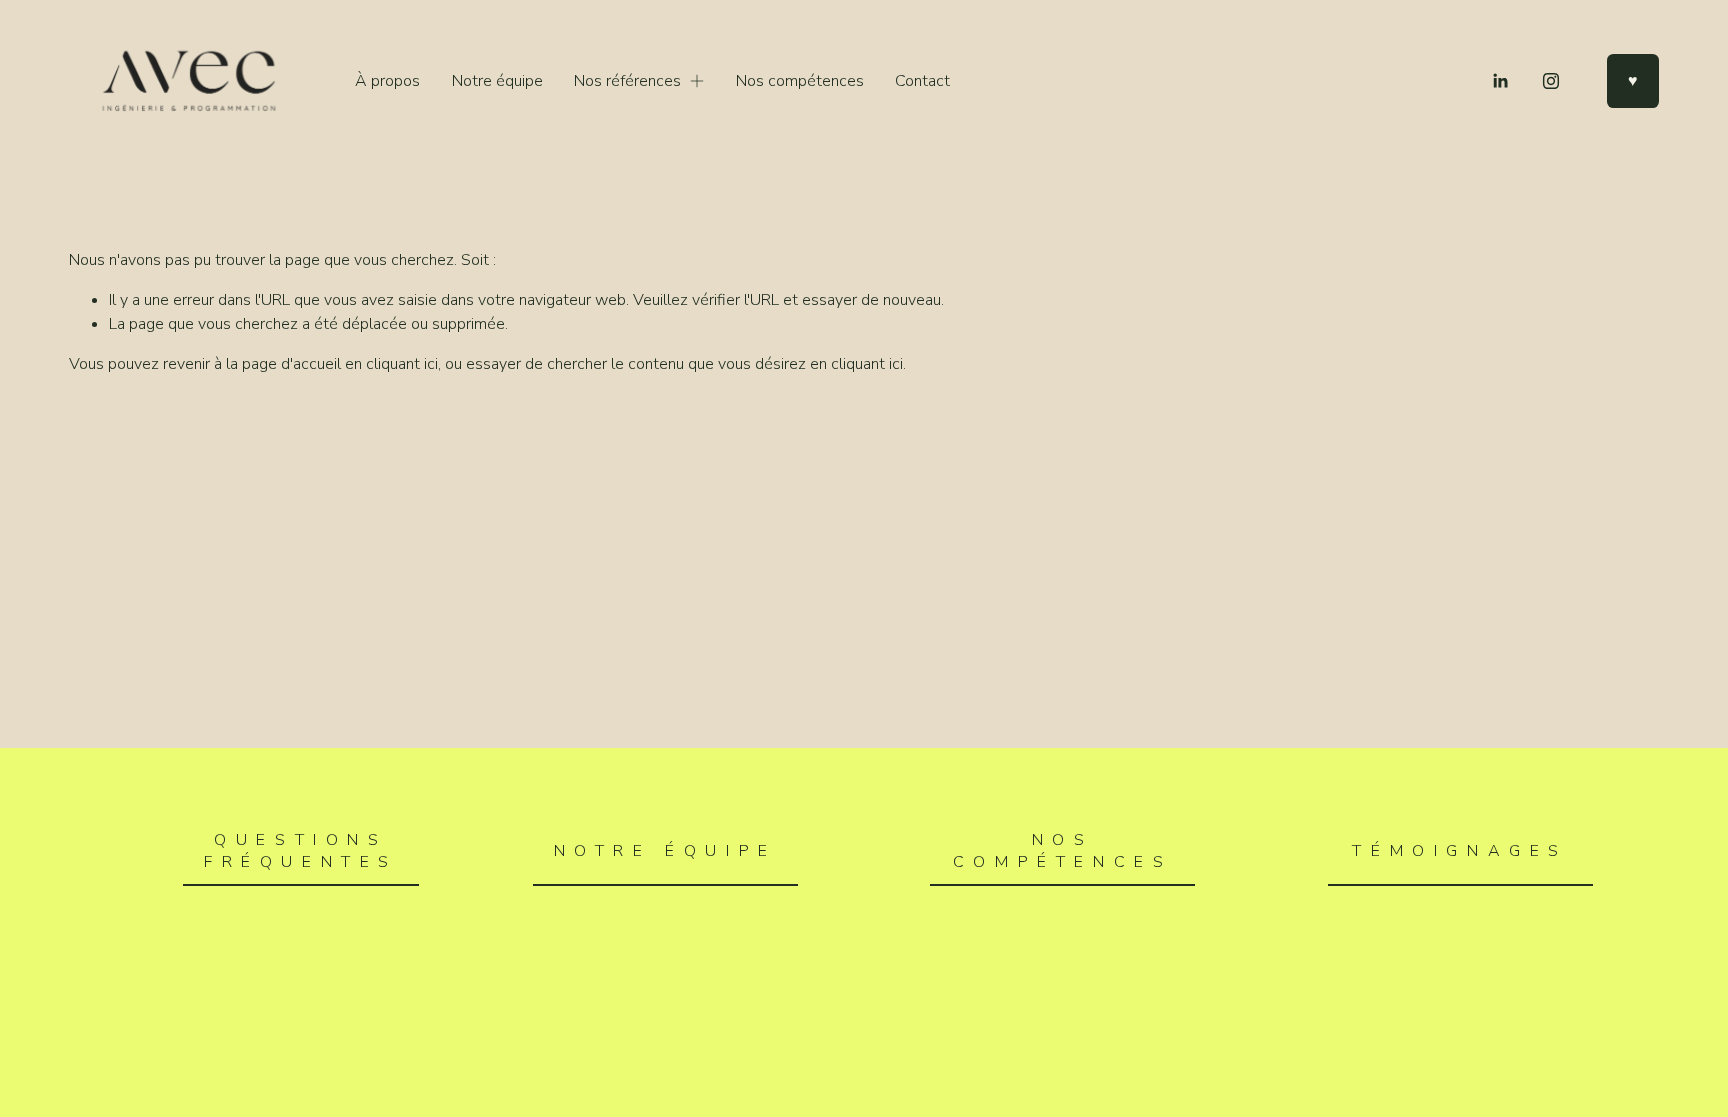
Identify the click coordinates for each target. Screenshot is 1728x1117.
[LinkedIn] (1500, 81)
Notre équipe (497, 81)
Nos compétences (800, 81)
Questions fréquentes (301, 851)
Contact (922, 81)
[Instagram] (1551, 81)
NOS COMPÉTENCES (1063, 851)
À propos (387, 81)
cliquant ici (402, 364)
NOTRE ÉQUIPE (665, 851)
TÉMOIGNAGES (1460, 851)
